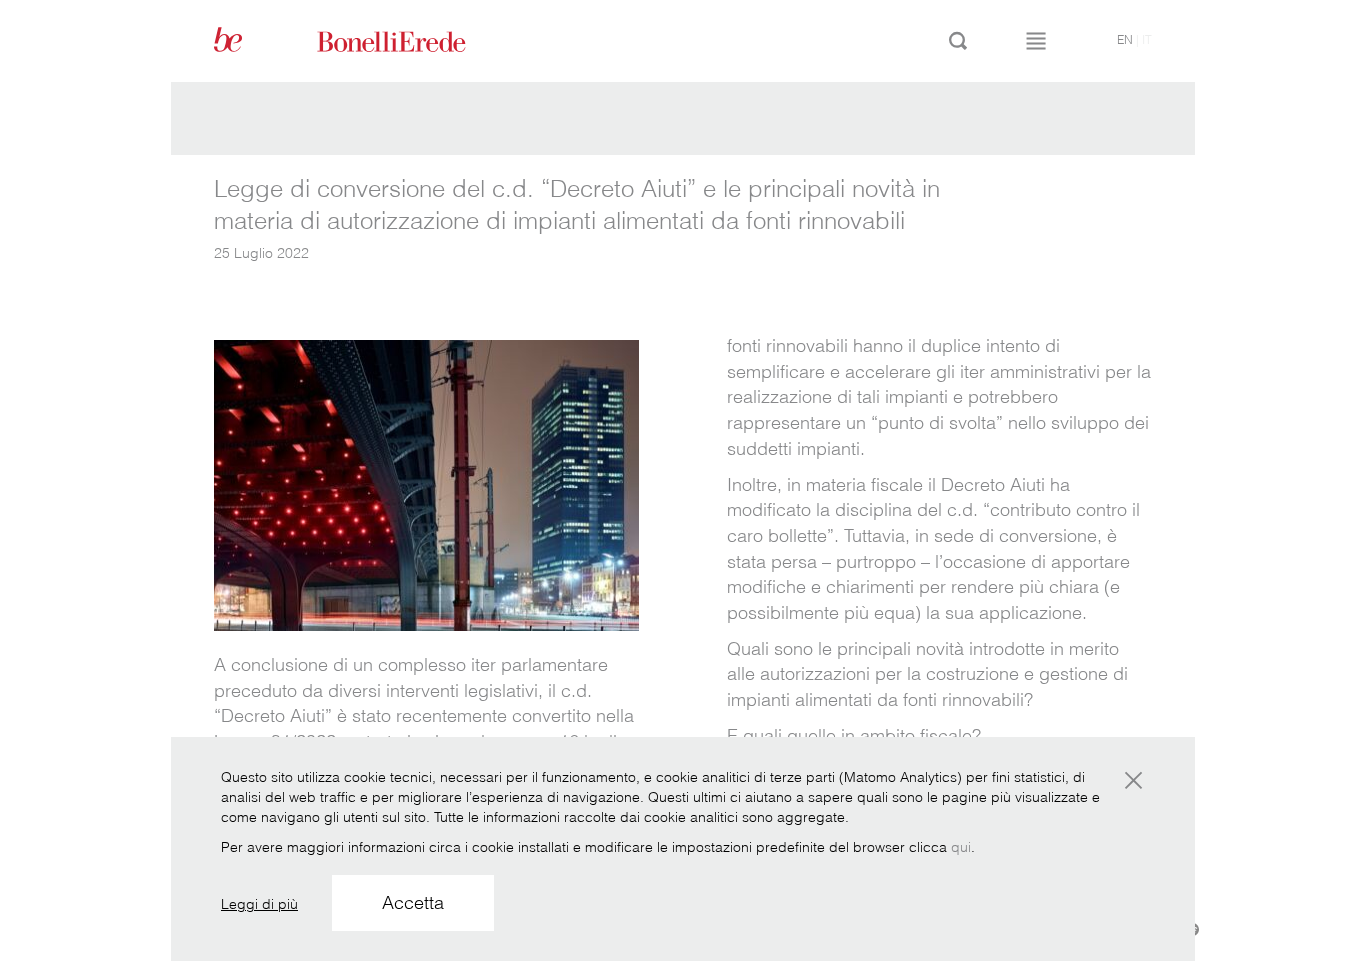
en (1125, 39)
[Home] (414, 40)
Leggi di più (259, 904)
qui (961, 847)
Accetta (413, 902)
